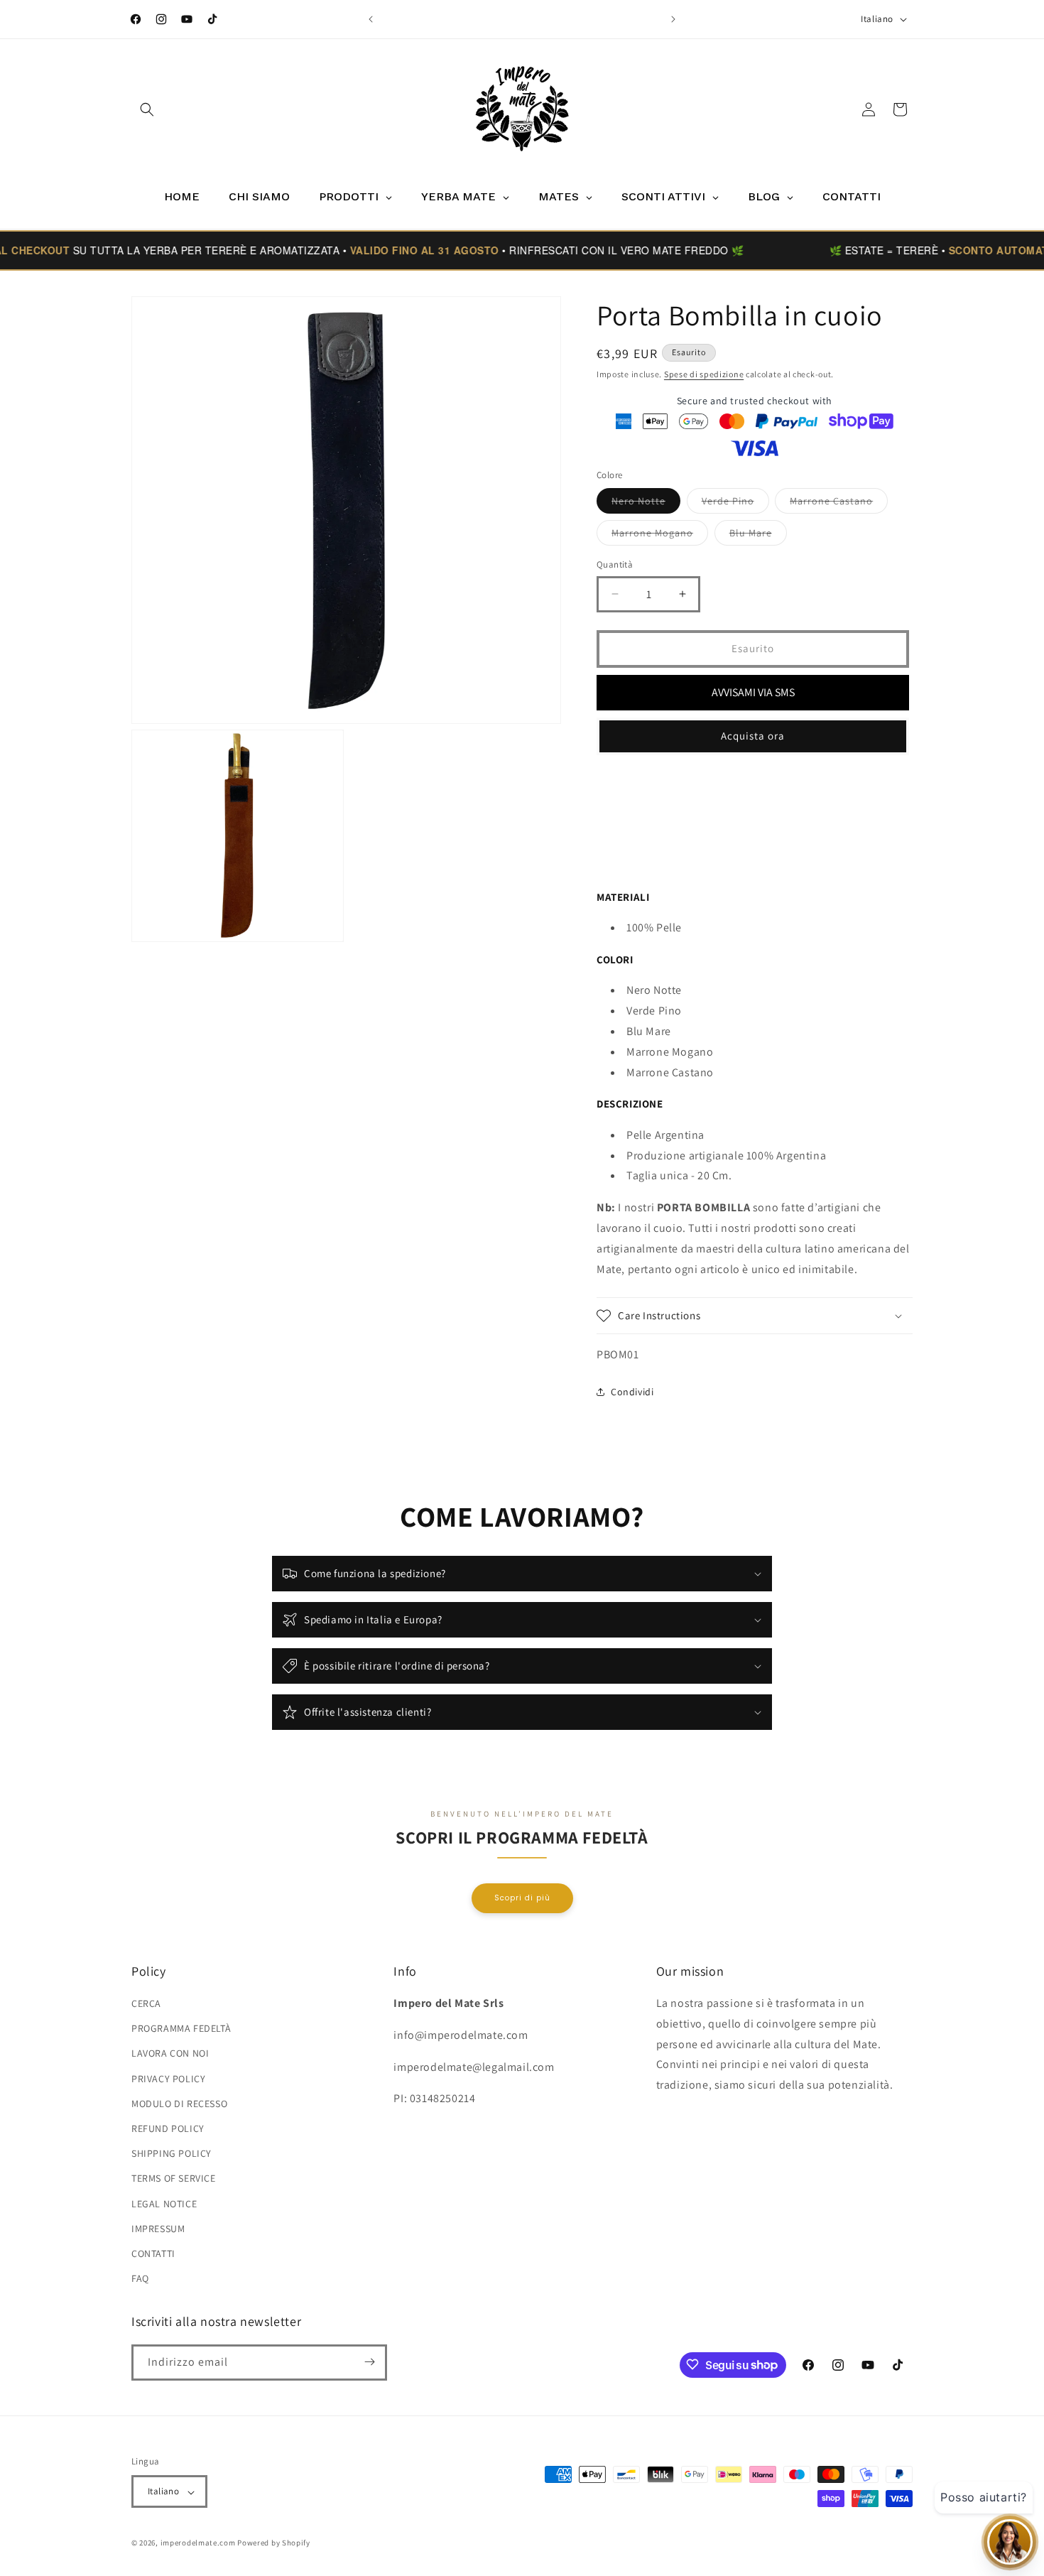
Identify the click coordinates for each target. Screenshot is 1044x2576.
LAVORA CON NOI (170, 2054)
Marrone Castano (839, 504)
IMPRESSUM (158, 2229)
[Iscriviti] (369, 2362)
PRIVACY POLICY (168, 2079)
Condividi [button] (632, 1391)
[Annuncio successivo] (673, 19)
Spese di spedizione (704, 374)
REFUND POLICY (168, 2128)
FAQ (140, 2279)
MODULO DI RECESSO (179, 2104)
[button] (147, 109)
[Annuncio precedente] (371, 19)
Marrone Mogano (660, 536)
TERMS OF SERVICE (174, 2179)
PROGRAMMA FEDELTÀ (181, 2029)
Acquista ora (753, 736)
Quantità (615, 564)
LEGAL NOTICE (164, 2204)
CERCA (146, 2003)
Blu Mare (758, 536)
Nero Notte (646, 504)
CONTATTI (153, 2253)
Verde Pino (735, 504)
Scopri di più (522, 1897)
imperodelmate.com (198, 2543)
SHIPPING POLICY (172, 2154)
